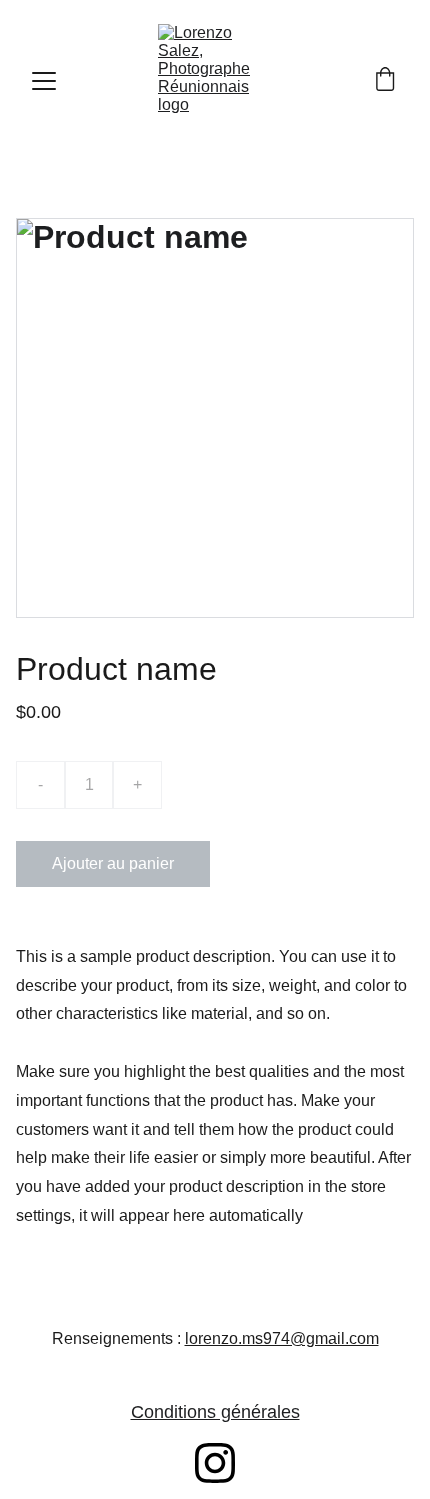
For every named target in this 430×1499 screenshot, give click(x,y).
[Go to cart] (385, 81)
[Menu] (44, 81)
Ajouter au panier (113, 863)
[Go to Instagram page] (215, 1463)
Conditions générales (215, 1412)
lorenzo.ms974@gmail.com (282, 1338)
